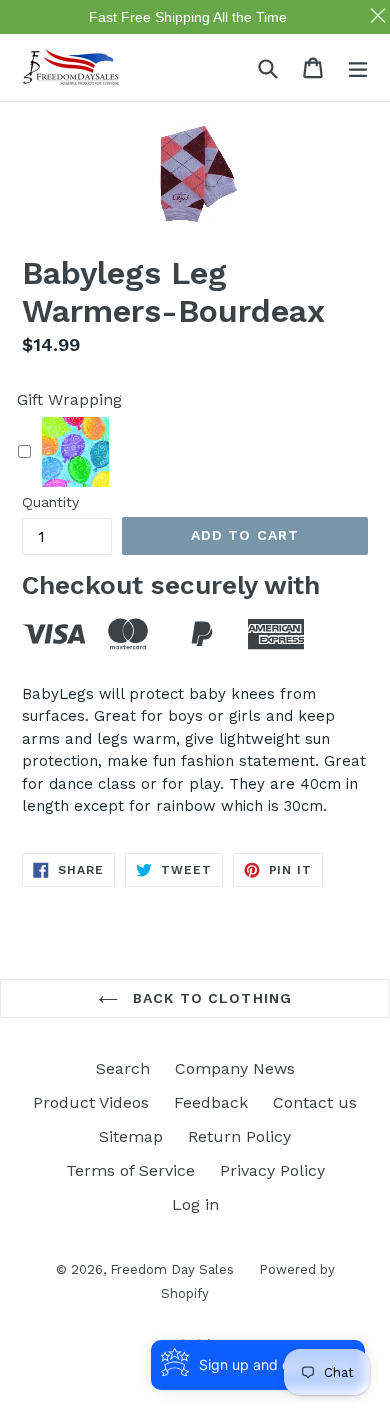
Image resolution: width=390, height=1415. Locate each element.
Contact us (315, 1102)
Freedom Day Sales (172, 1269)
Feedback (211, 1102)
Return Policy (239, 1136)
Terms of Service (130, 1170)
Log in (195, 1204)
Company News (235, 1068)
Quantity (50, 502)
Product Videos (91, 1102)
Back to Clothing (210, 998)
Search (123, 1068)
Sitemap (131, 1136)
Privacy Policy (272, 1170)
